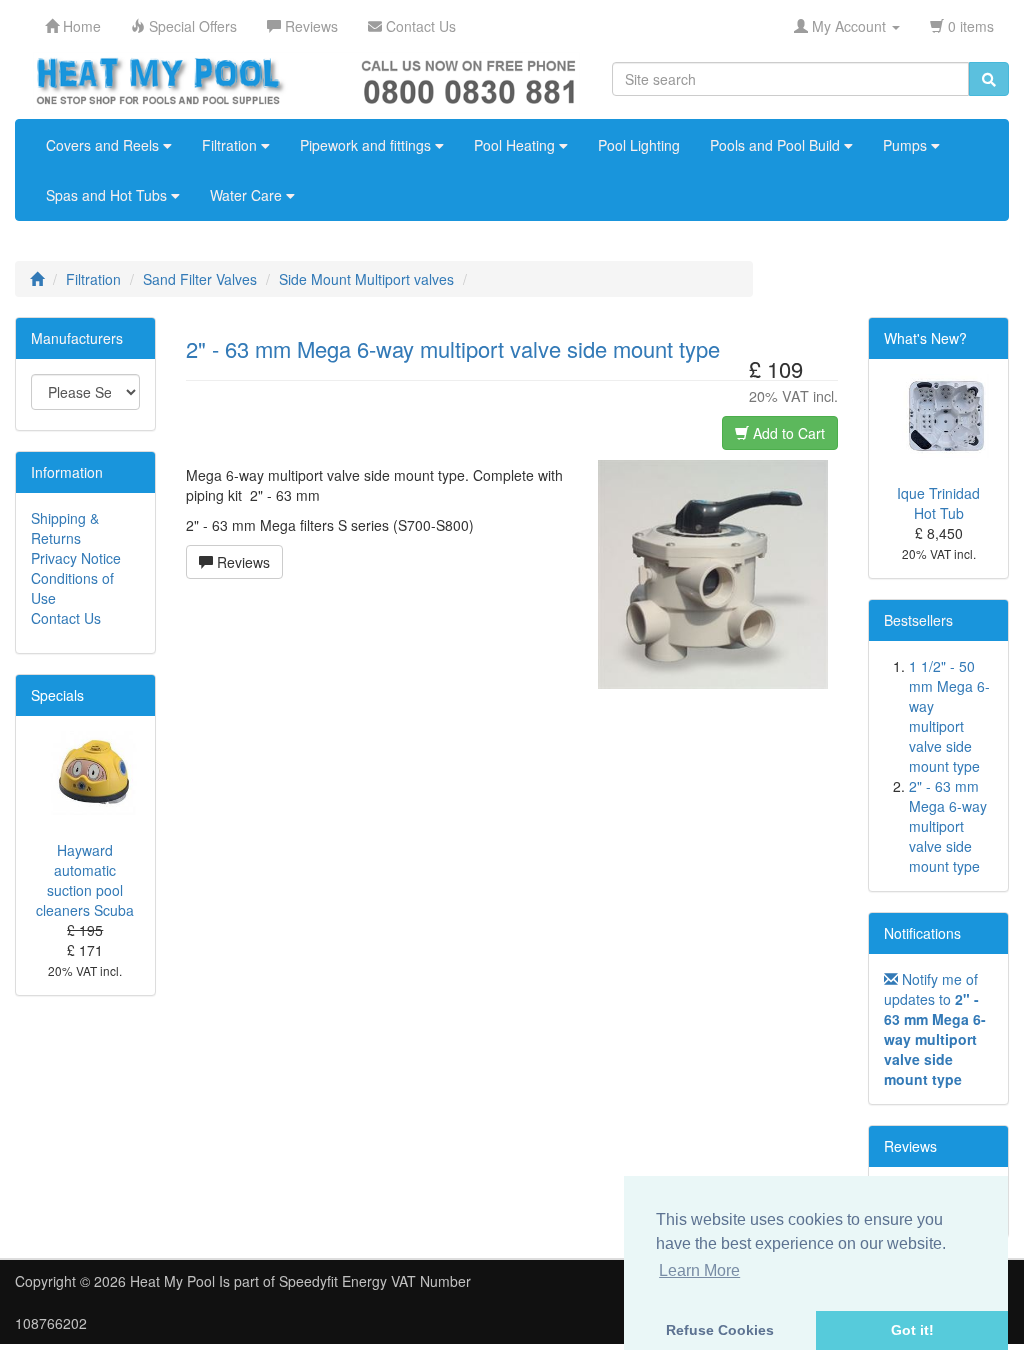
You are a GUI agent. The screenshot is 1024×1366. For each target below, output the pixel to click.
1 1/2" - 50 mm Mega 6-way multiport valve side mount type (949, 716)
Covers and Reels (104, 145)
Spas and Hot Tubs (108, 195)
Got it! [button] (912, 1330)
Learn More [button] (699, 1270)
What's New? (925, 338)
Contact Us (66, 618)
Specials (57, 695)
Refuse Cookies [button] (720, 1330)
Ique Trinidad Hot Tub (938, 503)
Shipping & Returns (65, 528)
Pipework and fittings (367, 145)
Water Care (248, 195)
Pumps (907, 145)
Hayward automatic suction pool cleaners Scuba (85, 880)
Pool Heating (516, 145)
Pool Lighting (639, 145)
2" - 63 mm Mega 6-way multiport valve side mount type (948, 826)
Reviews (241, 562)
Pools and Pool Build (777, 145)
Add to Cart (787, 433)
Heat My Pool (172, 1281)
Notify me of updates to (935, 1029)
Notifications (922, 933)
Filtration (231, 145)
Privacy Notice (76, 558)
